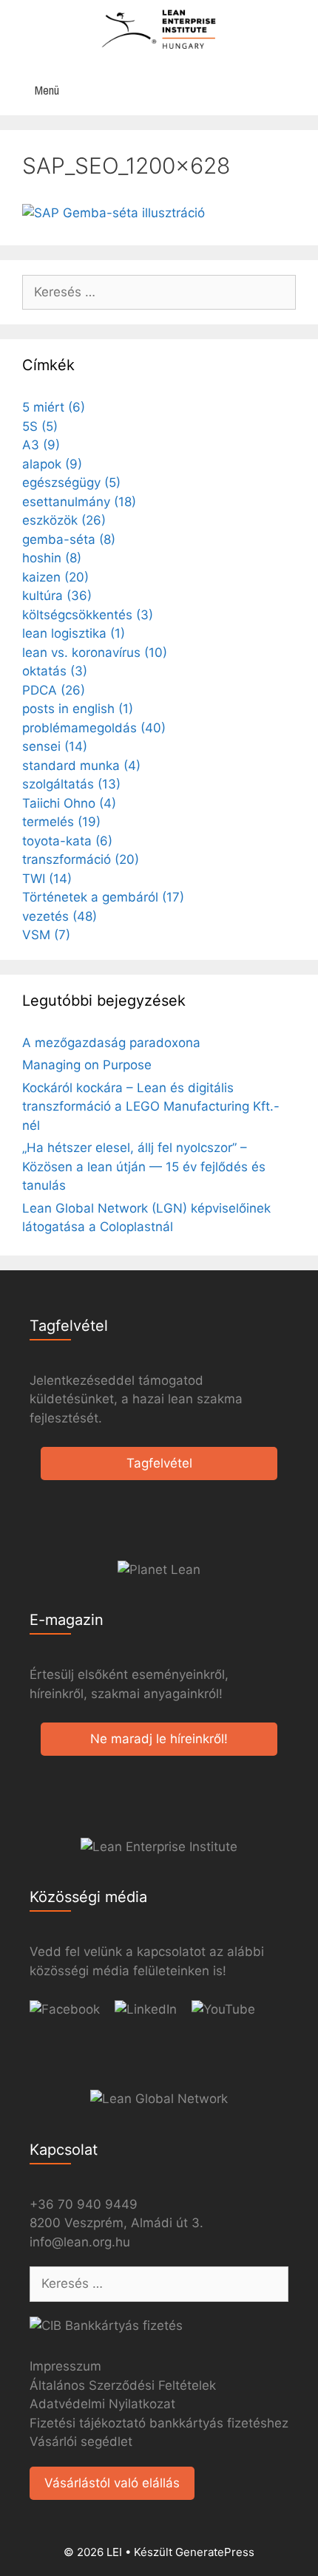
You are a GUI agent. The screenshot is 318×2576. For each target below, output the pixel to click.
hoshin (52, 558)
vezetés (60, 916)
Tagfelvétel (159, 1463)
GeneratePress (215, 2552)
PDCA (54, 690)
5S (40, 426)
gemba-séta (69, 539)
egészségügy (71, 483)
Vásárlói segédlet (81, 2442)
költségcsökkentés (88, 615)
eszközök (64, 520)
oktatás (55, 671)
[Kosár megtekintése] (299, 91)
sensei (55, 746)
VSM (46, 935)
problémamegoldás (94, 728)
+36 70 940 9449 (84, 2204)
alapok (52, 464)
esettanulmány (79, 502)
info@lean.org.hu (80, 2242)
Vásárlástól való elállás (112, 2483)
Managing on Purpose (87, 1065)
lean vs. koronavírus (95, 652)
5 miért (54, 407)
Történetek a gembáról (103, 897)
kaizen (55, 577)
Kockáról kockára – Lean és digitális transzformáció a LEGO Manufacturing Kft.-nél (151, 1107)
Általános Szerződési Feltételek (123, 2385)
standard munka (81, 766)
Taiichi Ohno (69, 803)
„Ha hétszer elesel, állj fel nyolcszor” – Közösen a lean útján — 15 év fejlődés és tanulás (144, 1166)
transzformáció (81, 859)
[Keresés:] (159, 292)
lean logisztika (74, 633)
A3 (41, 445)
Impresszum (65, 2366)
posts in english (78, 709)
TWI (47, 879)
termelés (61, 822)
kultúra (57, 596)
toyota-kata (67, 841)
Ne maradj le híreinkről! (159, 1739)
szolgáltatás (71, 784)
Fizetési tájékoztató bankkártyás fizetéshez (159, 2423)
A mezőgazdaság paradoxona (111, 1043)
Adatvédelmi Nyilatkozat (102, 2404)
